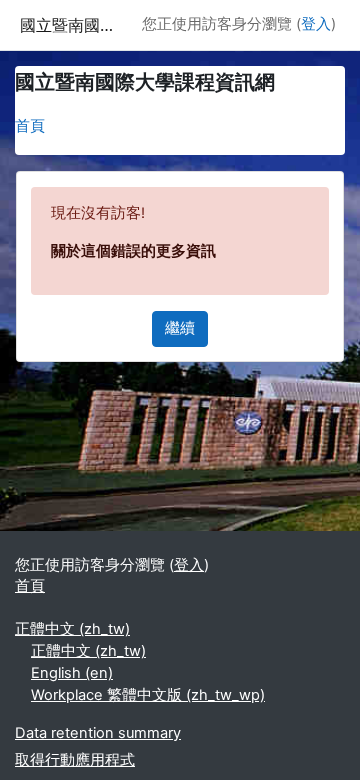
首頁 (30, 126)
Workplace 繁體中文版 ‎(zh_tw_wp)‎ (148, 695)
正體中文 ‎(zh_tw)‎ (72, 629)
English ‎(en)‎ (72, 673)
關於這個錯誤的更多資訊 (133, 251)
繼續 (180, 328)
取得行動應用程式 (75, 760)
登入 (316, 24)
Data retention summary (98, 733)
